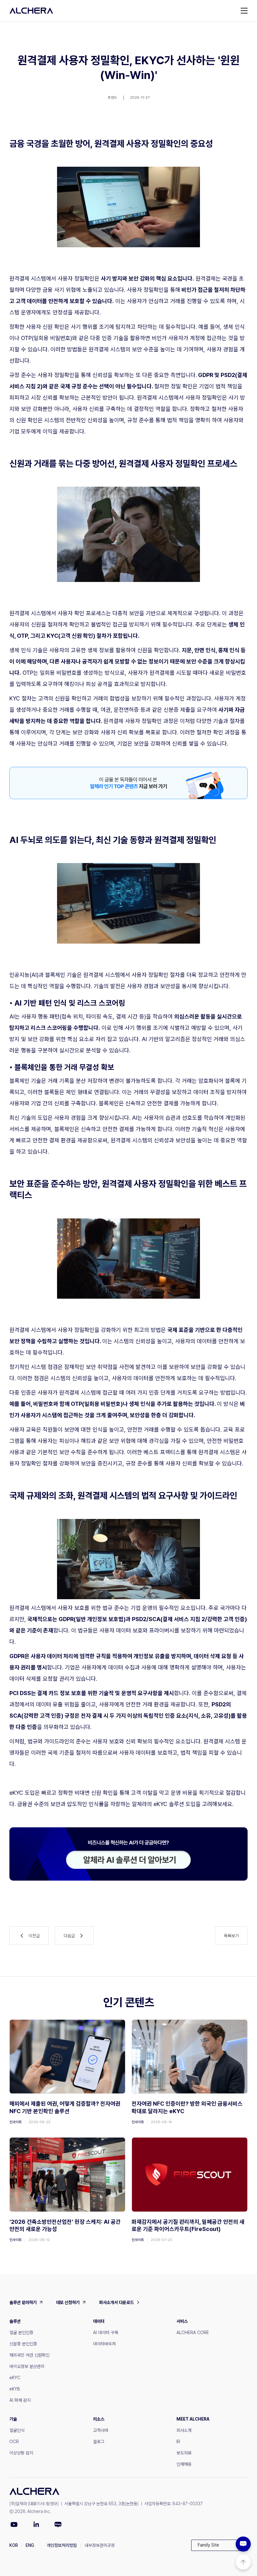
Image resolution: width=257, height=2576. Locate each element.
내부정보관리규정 (100, 2545)
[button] (219, 2545)
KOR (14, 2545)
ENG (30, 2545)
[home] (31, 11)
